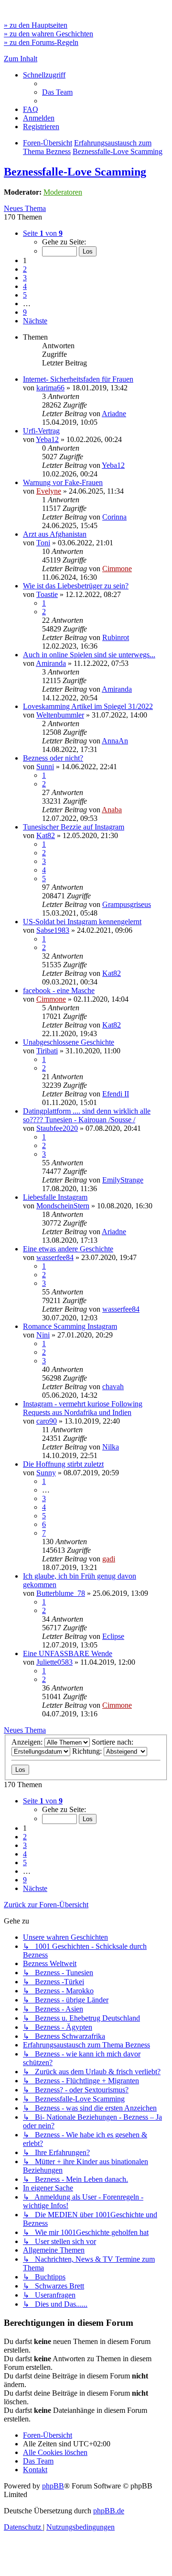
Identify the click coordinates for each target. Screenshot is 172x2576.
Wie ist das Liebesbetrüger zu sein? (76, 586)
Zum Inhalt (21, 59)
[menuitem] (57, 92)
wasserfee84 (55, 1257)
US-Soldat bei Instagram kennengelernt (82, 922)
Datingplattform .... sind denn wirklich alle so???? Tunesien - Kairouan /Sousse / (87, 1115)
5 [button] (25, 295)
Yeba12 (47, 439)
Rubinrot (116, 637)
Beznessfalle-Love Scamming (75, 172)
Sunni (45, 767)
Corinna (114, 517)
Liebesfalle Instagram (55, 1197)
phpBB (53, 2486)
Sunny (46, 1473)
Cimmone (117, 569)
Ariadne (114, 414)
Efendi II (116, 1094)
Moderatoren (63, 192)
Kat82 (46, 835)
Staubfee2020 (57, 1128)
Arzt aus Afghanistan (55, 534)
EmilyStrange (123, 1180)
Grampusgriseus (127, 904)
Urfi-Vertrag (41, 431)
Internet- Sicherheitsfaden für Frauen (78, 379)
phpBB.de (109, 2511)
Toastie (47, 594)
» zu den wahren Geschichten (48, 34)
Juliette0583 (54, 1662)
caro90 (47, 1421)
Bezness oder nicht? (53, 758)
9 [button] (25, 312)
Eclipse (113, 1636)
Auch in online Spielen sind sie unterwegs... (89, 655)
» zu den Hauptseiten (36, 25)
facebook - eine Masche (59, 990)
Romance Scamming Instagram (70, 1326)
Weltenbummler (60, 715)
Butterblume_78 (61, 1593)
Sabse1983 (53, 930)
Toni (43, 543)
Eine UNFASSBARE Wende (68, 1653)
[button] (43, 233)
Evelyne (49, 491)
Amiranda (51, 663)
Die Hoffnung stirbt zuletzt (63, 1464)
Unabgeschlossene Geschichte (69, 1042)
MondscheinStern (63, 1206)
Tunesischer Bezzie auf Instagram (74, 827)
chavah (113, 1387)
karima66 (50, 388)
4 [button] (25, 286)
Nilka (111, 1447)
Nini (43, 1335)
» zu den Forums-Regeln (41, 42)
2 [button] (25, 269)
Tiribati (47, 1051)
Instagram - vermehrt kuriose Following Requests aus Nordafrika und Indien (83, 1408)
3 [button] (25, 278)
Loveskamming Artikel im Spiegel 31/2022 (88, 706)
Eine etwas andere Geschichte (68, 1249)
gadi (109, 1559)
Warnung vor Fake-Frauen (63, 482)
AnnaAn (115, 741)
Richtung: (88, 1751)
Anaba (112, 810)
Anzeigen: (28, 1742)
